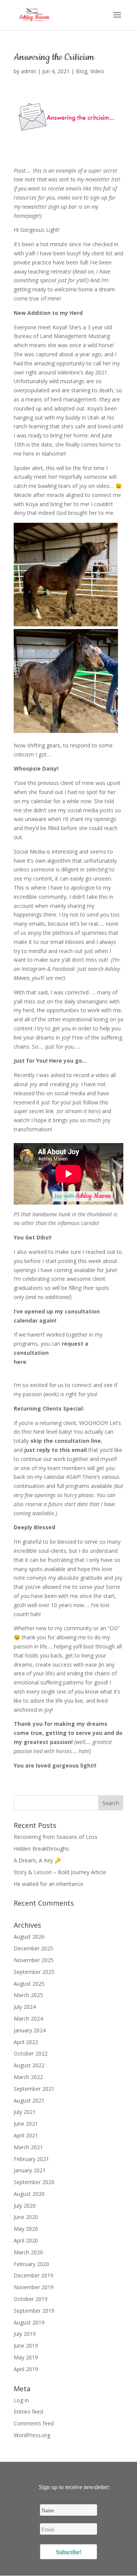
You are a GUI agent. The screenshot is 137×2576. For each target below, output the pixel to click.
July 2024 (25, 2007)
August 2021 (29, 2100)
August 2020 (29, 2194)
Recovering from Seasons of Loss (56, 1837)
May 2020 (26, 2229)
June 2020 (26, 2217)
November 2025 (34, 1960)
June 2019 (26, 2346)
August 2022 (29, 2065)
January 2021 (30, 2170)
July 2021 (25, 2112)
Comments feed (34, 2423)
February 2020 (31, 2264)
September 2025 (34, 1972)
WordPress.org (32, 2435)
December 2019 (33, 2275)
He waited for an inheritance (49, 1884)
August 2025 (29, 1984)
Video (97, 71)
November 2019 (34, 2287)
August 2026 (29, 1937)
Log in (21, 2400)
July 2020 (25, 2206)
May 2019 (26, 2357)
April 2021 (26, 2135)
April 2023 (26, 2042)
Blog (81, 71)
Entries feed (28, 2412)
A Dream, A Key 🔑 (37, 1860)
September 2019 (34, 2311)
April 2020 (26, 2240)
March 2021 (28, 2147)
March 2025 (28, 1995)
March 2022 (28, 2077)
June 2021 (26, 2124)
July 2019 (25, 2334)
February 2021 (31, 2159)
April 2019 (26, 2369)
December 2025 (33, 1948)
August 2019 (29, 2322)
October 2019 (31, 2299)
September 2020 (34, 2182)
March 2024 (28, 2018)
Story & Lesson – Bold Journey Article (60, 1872)
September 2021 (34, 2089)
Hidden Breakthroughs (41, 1849)
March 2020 (28, 2252)
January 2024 (30, 2030)
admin (29, 71)
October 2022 (31, 2053)
